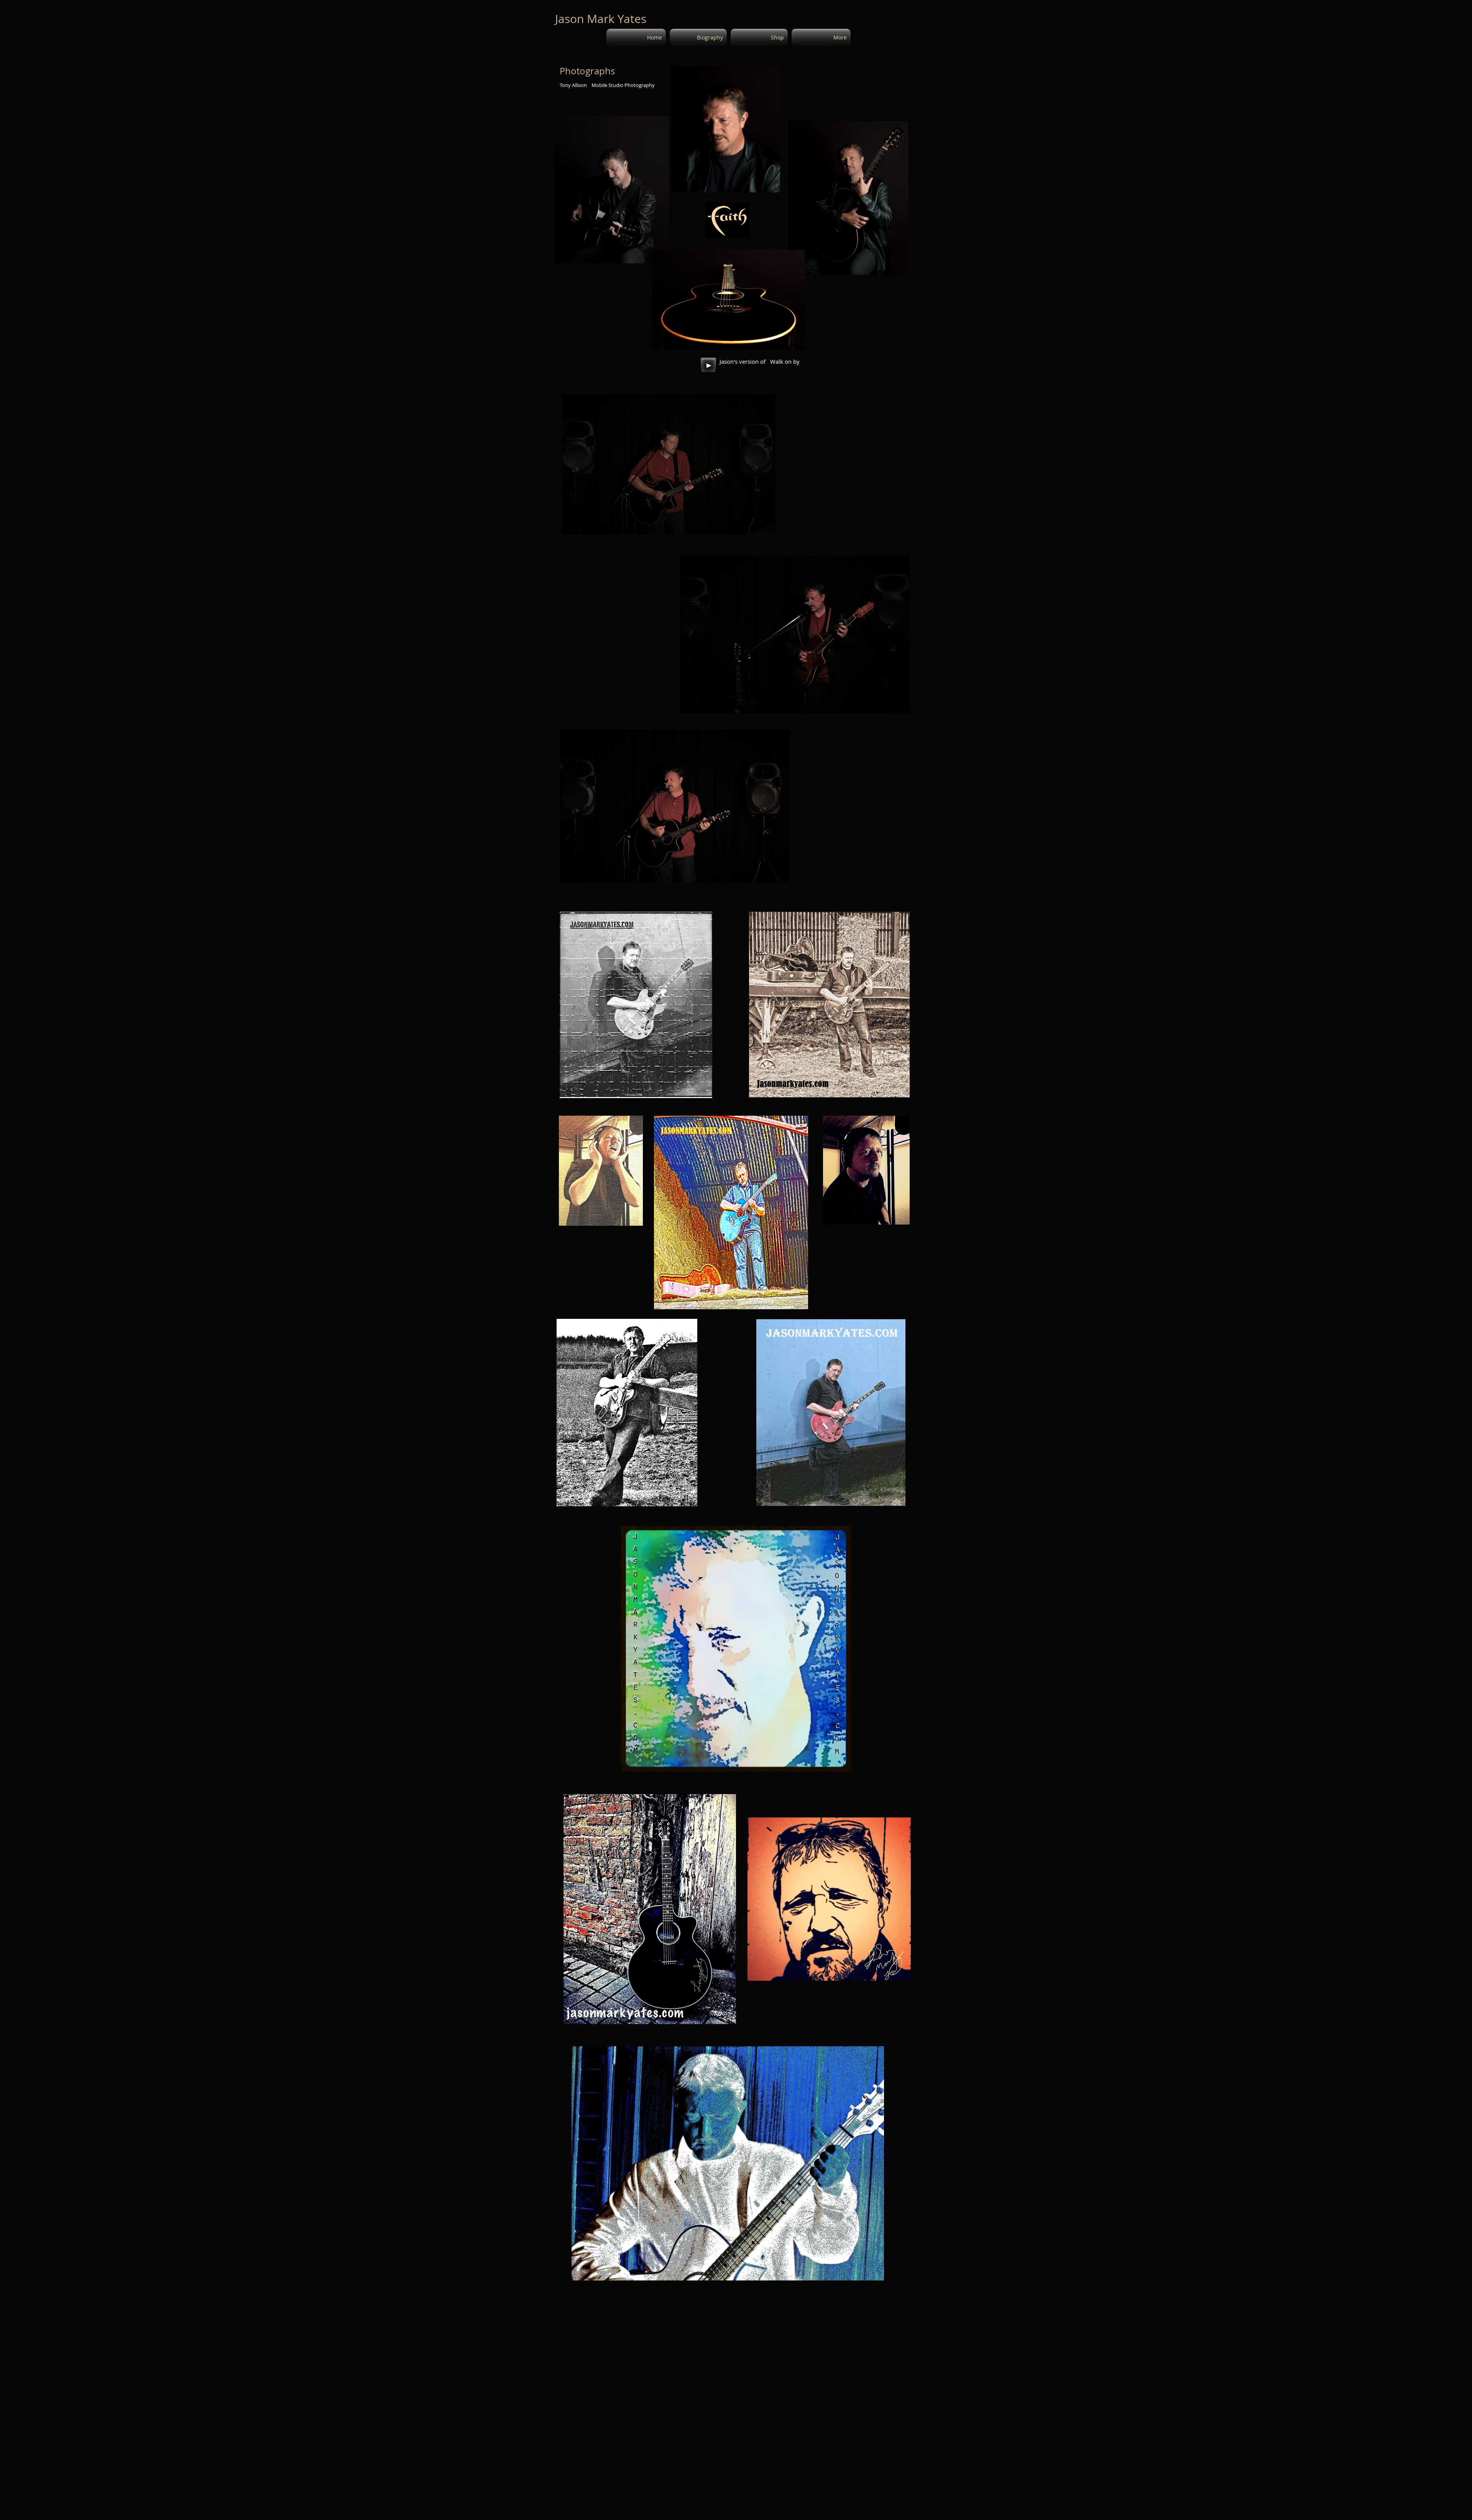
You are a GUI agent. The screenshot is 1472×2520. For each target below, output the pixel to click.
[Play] (708, 365)
